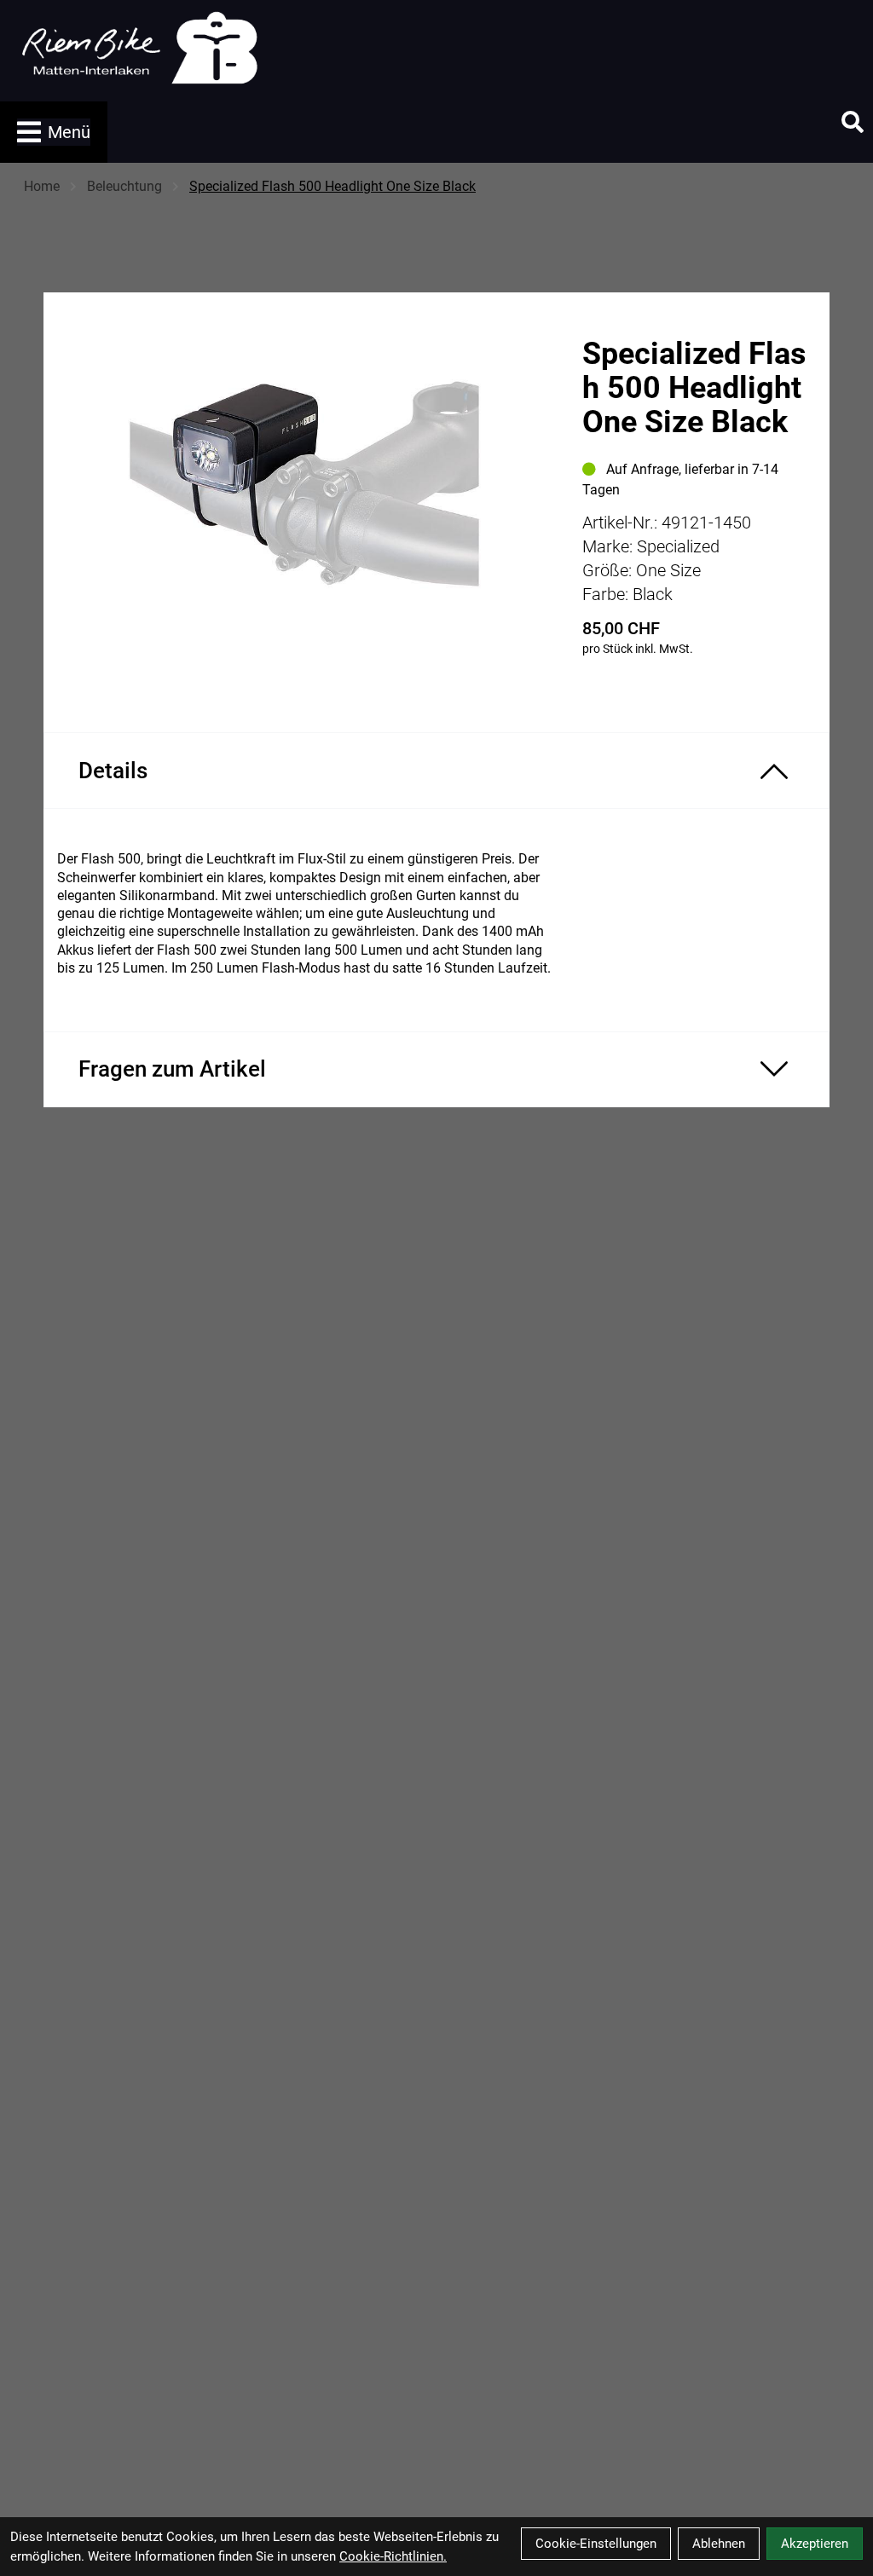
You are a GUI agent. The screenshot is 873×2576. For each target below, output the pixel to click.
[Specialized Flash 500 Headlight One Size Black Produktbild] (304, 491)
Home (42, 186)
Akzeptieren (815, 2544)
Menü (69, 132)
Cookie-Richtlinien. (393, 2556)
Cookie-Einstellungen (596, 2544)
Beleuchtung (124, 186)
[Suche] (853, 122)
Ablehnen (719, 2544)
